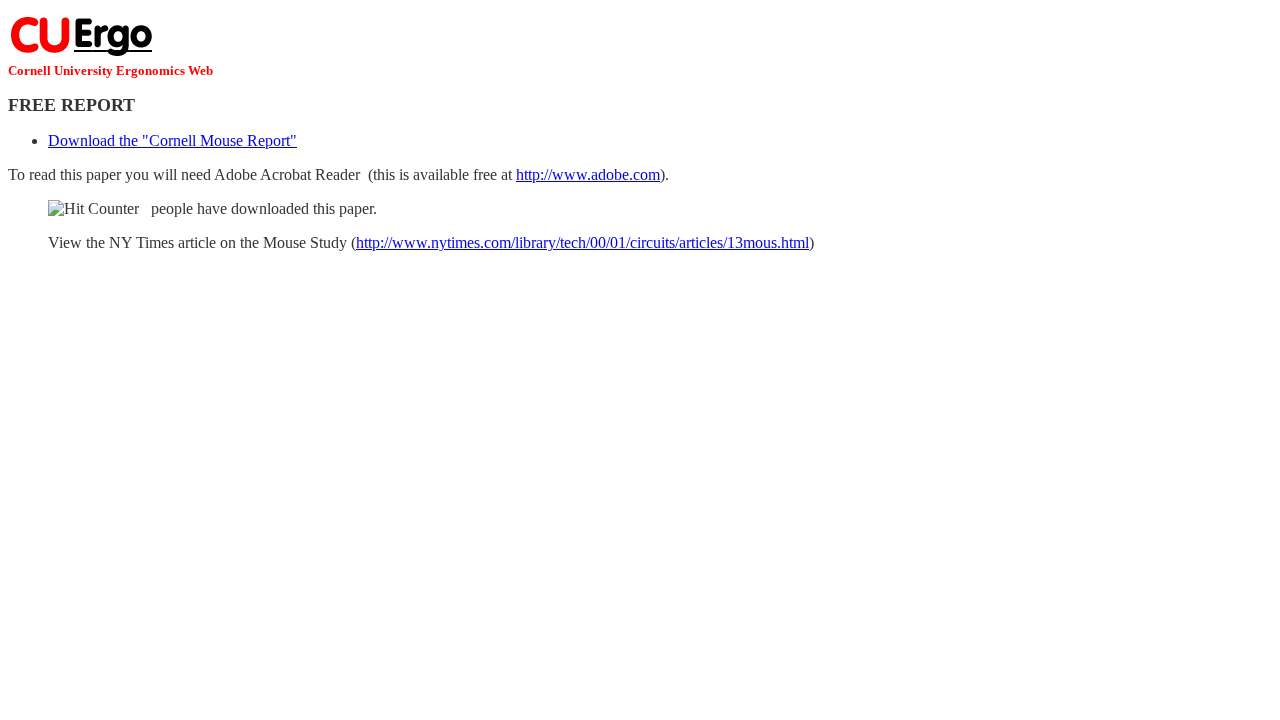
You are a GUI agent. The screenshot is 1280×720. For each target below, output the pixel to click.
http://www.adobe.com (588, 174)
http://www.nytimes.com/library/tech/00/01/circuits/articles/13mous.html (582, 242)
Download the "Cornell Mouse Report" (172, 140)
